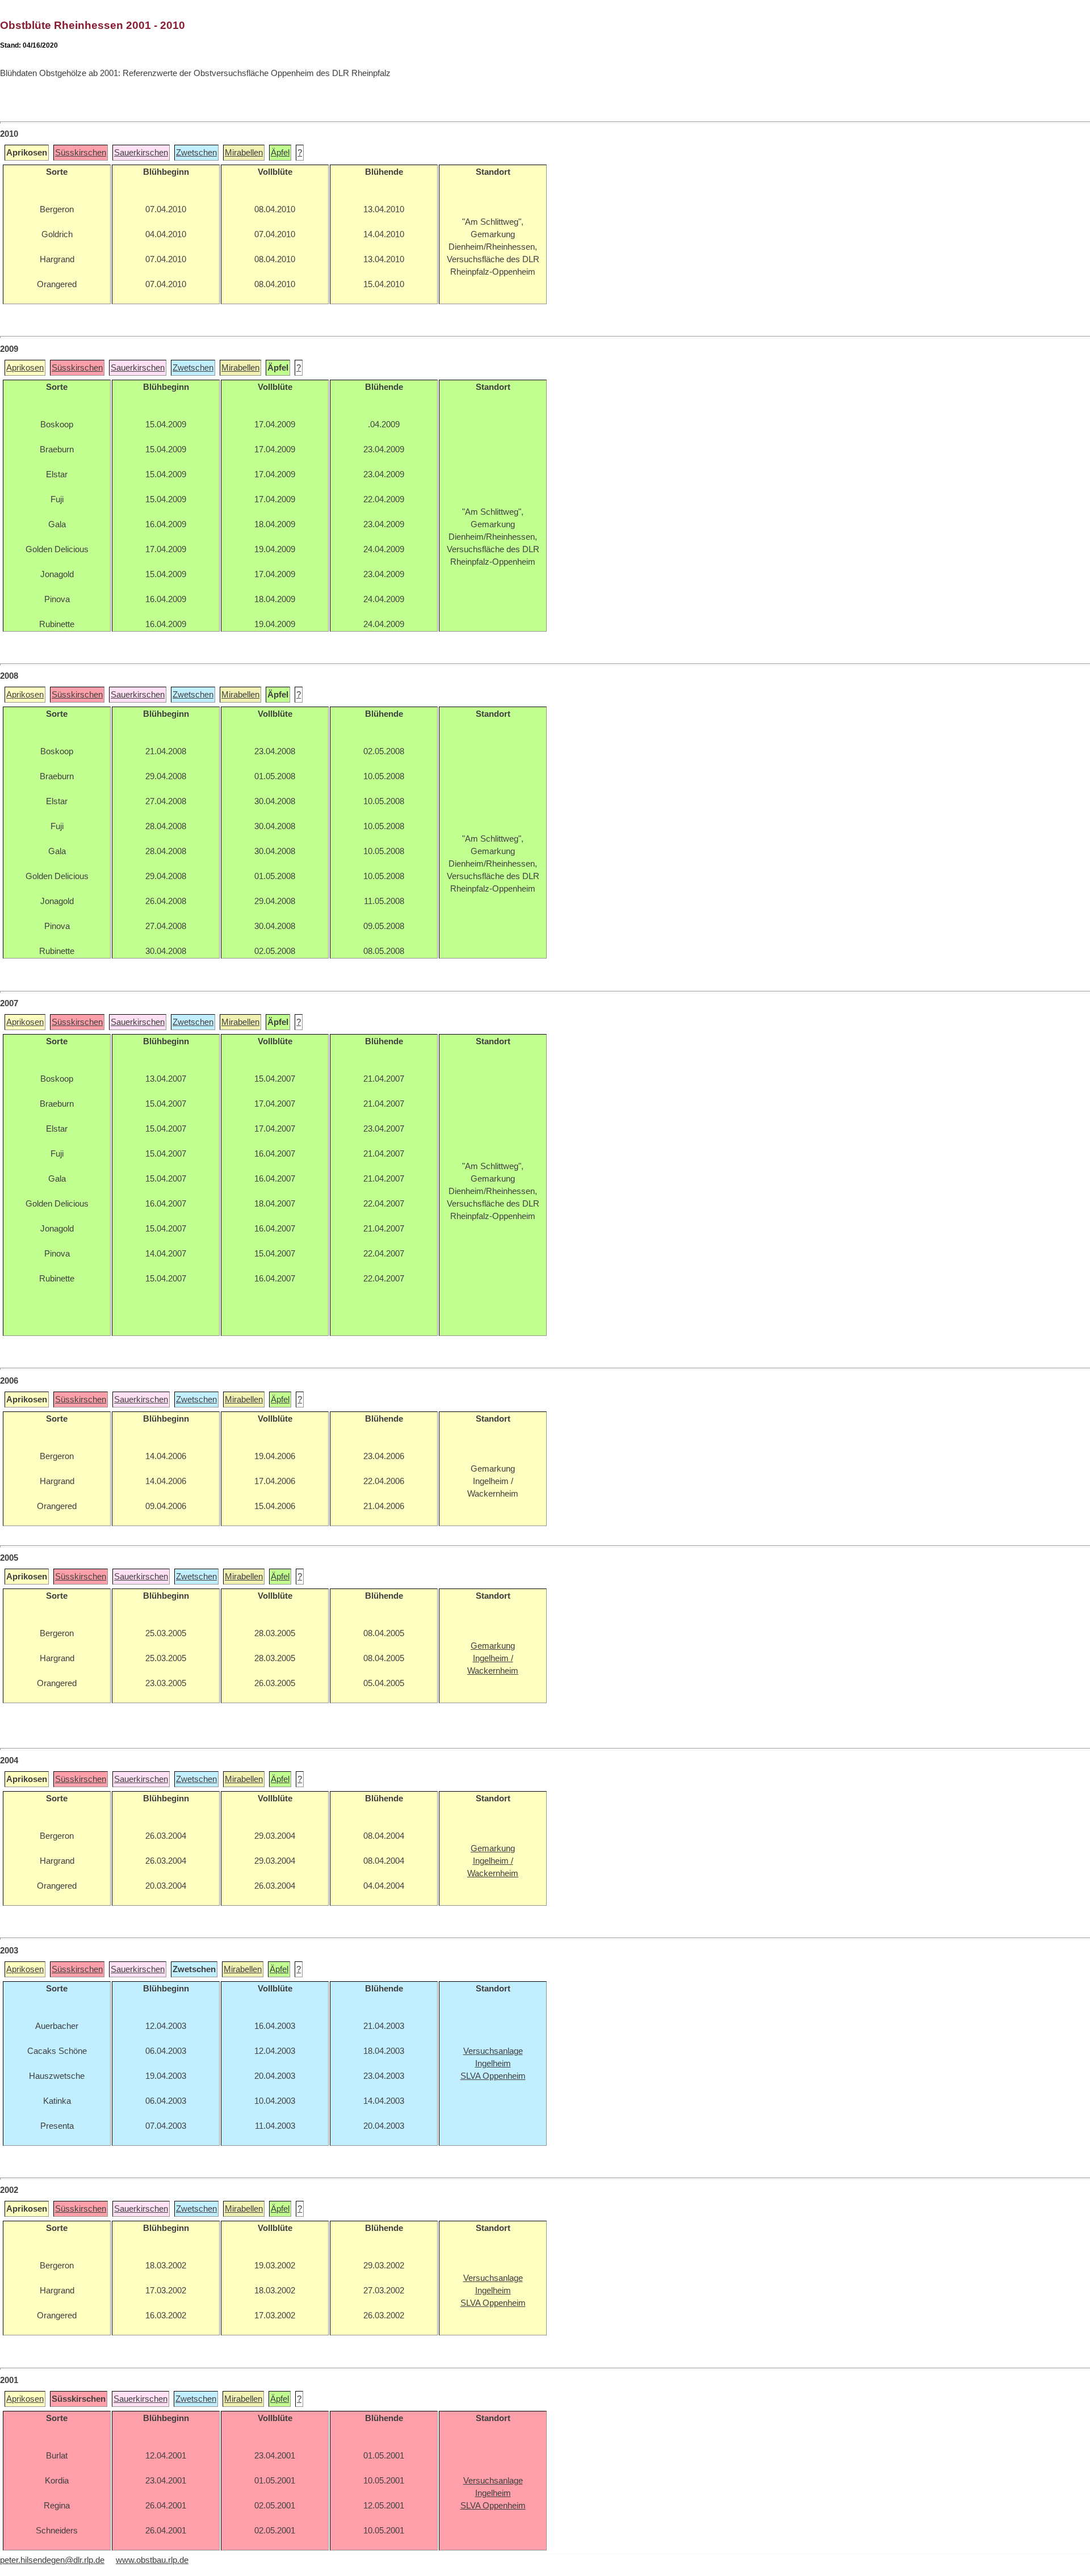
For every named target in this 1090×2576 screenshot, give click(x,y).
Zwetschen (196, 153)
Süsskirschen (81, 153)
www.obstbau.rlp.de (152, 2560)
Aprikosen (25, 368)
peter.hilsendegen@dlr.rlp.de (52, 2560)
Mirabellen (244, 153)
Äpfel (280, 153)
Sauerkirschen (141, 153)
